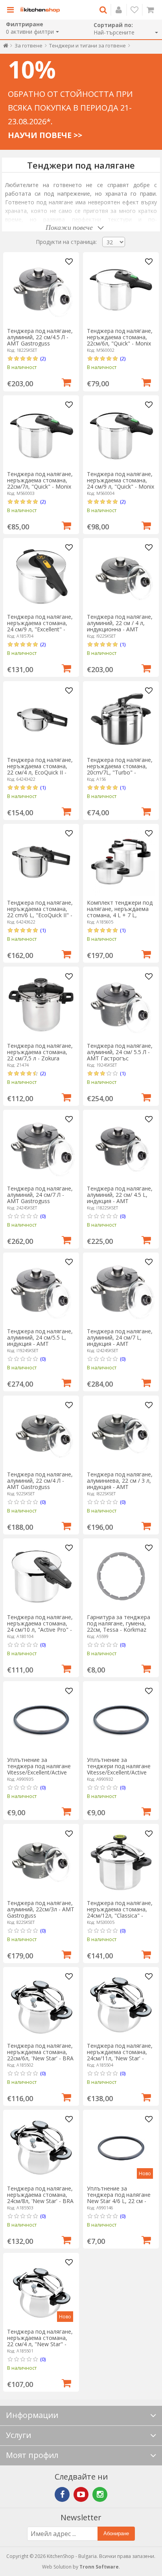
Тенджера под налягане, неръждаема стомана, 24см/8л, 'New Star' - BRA (40, 2195)
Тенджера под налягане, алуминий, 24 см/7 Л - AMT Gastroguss (40, 1195)
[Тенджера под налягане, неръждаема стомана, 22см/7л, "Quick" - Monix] (41, 433)
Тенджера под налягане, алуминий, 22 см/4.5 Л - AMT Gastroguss (40, 337)
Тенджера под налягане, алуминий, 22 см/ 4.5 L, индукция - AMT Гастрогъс (120, 1198)
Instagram (100, 2494)
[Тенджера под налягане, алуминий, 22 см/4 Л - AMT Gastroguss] (41, 1433)
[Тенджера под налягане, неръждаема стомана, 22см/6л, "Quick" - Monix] (121, 290)
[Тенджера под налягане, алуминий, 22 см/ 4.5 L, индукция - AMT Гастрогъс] (121, 1148)
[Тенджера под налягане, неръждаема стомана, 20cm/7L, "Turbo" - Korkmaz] (121, 719)
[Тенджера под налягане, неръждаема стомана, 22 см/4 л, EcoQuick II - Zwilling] (41, 719)
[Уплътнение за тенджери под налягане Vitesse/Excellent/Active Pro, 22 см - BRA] (121, 1719)
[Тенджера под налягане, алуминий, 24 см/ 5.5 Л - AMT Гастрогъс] (121, 1005)
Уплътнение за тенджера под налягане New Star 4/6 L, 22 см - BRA (119, 2198)
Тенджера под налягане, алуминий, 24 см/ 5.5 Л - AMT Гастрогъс (120, 1052)
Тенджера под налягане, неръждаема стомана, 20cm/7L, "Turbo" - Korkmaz (120, 769)
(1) (123, 644)
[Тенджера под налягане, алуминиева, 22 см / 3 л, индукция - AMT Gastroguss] (121, 1433)
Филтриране (25, 24)
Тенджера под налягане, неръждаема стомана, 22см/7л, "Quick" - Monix (40, 480)
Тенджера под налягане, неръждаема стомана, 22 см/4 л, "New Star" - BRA (40, 2341)
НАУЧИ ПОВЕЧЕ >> (45, 135)
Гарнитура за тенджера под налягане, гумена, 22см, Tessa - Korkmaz (119, 1623)
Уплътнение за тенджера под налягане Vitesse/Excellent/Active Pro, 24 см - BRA (39, 1769)
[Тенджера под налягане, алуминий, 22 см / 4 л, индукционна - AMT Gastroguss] (121, 576)
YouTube (81, 2494)
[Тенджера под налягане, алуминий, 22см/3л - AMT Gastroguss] (41, 1862)
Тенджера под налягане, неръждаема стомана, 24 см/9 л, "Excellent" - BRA (40, 626)
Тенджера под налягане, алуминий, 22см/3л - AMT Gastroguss (41, 1909)
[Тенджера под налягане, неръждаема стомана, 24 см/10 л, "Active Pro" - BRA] (41, 1576)
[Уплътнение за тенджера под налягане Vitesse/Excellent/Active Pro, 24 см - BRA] (41, 1719)
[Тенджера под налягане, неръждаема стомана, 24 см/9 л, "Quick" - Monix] (121, 433)
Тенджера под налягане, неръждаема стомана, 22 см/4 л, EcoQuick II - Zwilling (40, 769)
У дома (6, 47)
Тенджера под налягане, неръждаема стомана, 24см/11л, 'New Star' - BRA (120, 2055)
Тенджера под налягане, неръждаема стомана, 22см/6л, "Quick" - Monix (120, 337)
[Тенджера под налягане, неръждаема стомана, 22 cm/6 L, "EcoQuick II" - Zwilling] (41, 862)
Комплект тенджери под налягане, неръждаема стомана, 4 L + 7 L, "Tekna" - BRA (120, 912)
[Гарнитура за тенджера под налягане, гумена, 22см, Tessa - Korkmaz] (121, 1576)
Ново (145, 2173)
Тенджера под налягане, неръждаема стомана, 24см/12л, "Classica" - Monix (120, 1912)
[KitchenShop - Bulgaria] (40, 10)
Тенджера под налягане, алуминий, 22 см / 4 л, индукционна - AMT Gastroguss (120, 626)
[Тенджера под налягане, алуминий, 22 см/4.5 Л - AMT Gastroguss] (41, 290)
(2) (43, 358)
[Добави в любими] (69, 262)
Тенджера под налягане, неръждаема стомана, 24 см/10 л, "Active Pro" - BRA (40, 1626)
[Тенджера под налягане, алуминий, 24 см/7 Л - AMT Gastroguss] (41, 1148)
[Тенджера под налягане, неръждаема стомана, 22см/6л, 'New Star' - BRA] (41, 2005)
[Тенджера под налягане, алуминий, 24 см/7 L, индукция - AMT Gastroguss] (121, 1290)
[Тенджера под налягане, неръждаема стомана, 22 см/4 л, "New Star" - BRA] (41, 2291)
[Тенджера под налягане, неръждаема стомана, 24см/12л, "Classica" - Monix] (121, 1862)
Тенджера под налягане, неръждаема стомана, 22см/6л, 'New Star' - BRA (40, 2052)
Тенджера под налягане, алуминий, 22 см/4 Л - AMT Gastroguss (40, 1481)
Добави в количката (66, 382)
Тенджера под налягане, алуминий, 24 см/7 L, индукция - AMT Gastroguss (120, 1341)
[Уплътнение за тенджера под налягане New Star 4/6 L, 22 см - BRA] (121, 2148)
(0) (43, 1216)
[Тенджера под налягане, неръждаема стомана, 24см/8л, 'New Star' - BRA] (41, 2148)
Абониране (116, 2533)
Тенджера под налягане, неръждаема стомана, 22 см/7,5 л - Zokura (40, 1052)
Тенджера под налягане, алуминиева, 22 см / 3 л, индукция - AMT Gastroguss (120, 1484)
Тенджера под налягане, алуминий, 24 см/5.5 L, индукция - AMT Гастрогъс (40, 1341)
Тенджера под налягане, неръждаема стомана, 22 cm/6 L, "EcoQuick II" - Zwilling (40, 912)
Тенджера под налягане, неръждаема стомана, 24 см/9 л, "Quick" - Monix (121, 480)
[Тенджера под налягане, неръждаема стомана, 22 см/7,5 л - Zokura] (41, 1005)
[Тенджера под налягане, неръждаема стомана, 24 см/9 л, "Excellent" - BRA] (41, 576)
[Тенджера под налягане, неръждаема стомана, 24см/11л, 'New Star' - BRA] (121, 2005)
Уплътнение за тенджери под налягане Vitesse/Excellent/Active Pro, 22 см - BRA (119, 1769)
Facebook (62, 2494)
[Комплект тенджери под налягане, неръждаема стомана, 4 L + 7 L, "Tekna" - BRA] (121, 862)
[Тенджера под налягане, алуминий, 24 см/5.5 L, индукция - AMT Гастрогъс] (41, 1290)
